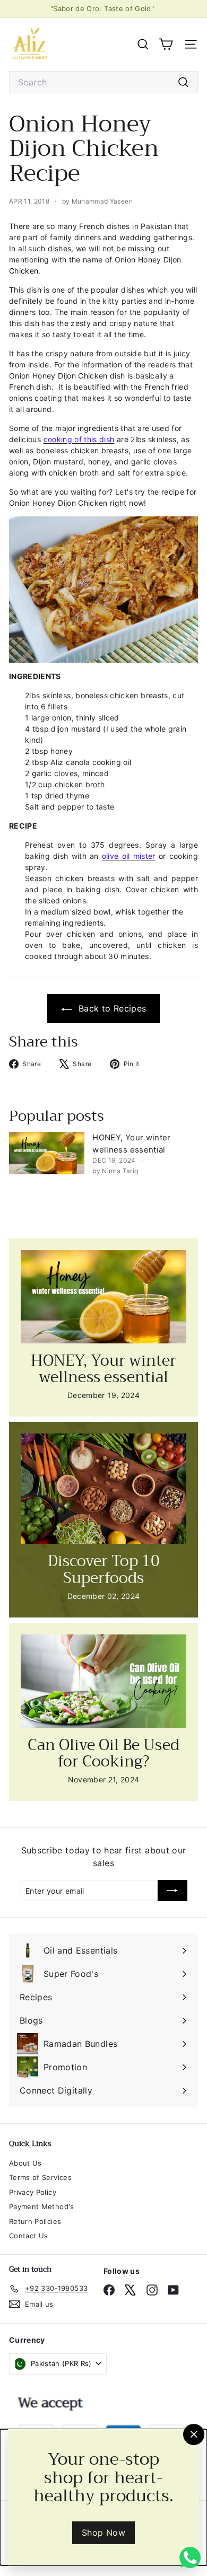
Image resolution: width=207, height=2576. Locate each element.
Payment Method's (42, 2206)
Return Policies (35, 2221)
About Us (25, 2163)
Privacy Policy (33, 2192)
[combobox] (103, 82)
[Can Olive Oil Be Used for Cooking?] (103, 1681)
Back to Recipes (111, 1008)
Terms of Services (40, 2177)
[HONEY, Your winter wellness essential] (47, 1153)
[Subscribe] (172, 1891)
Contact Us (29, 2236)
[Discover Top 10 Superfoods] (103, 1489)
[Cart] (166, 44)
